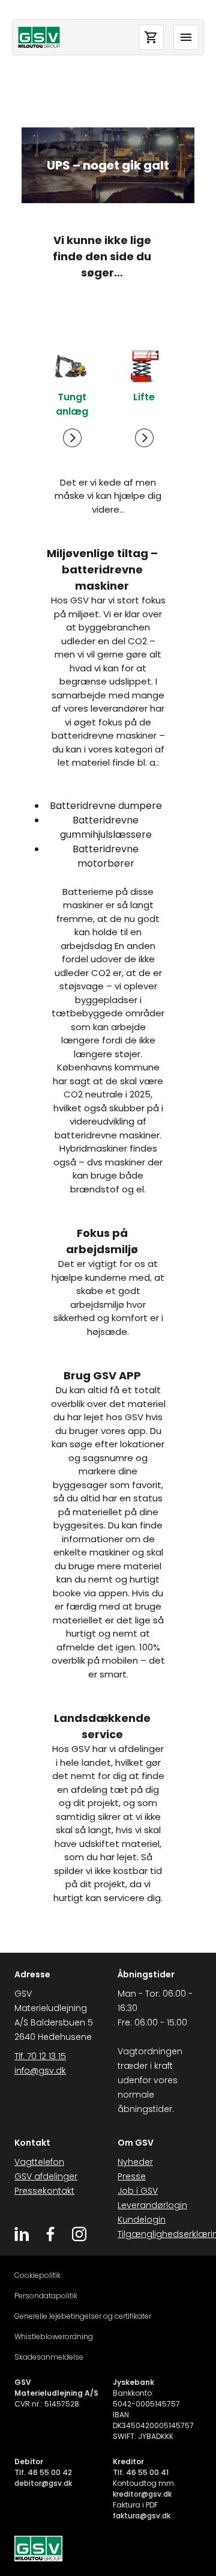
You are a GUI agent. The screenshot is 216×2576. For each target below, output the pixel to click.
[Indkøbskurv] (151, 37)
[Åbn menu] (186, 37)
